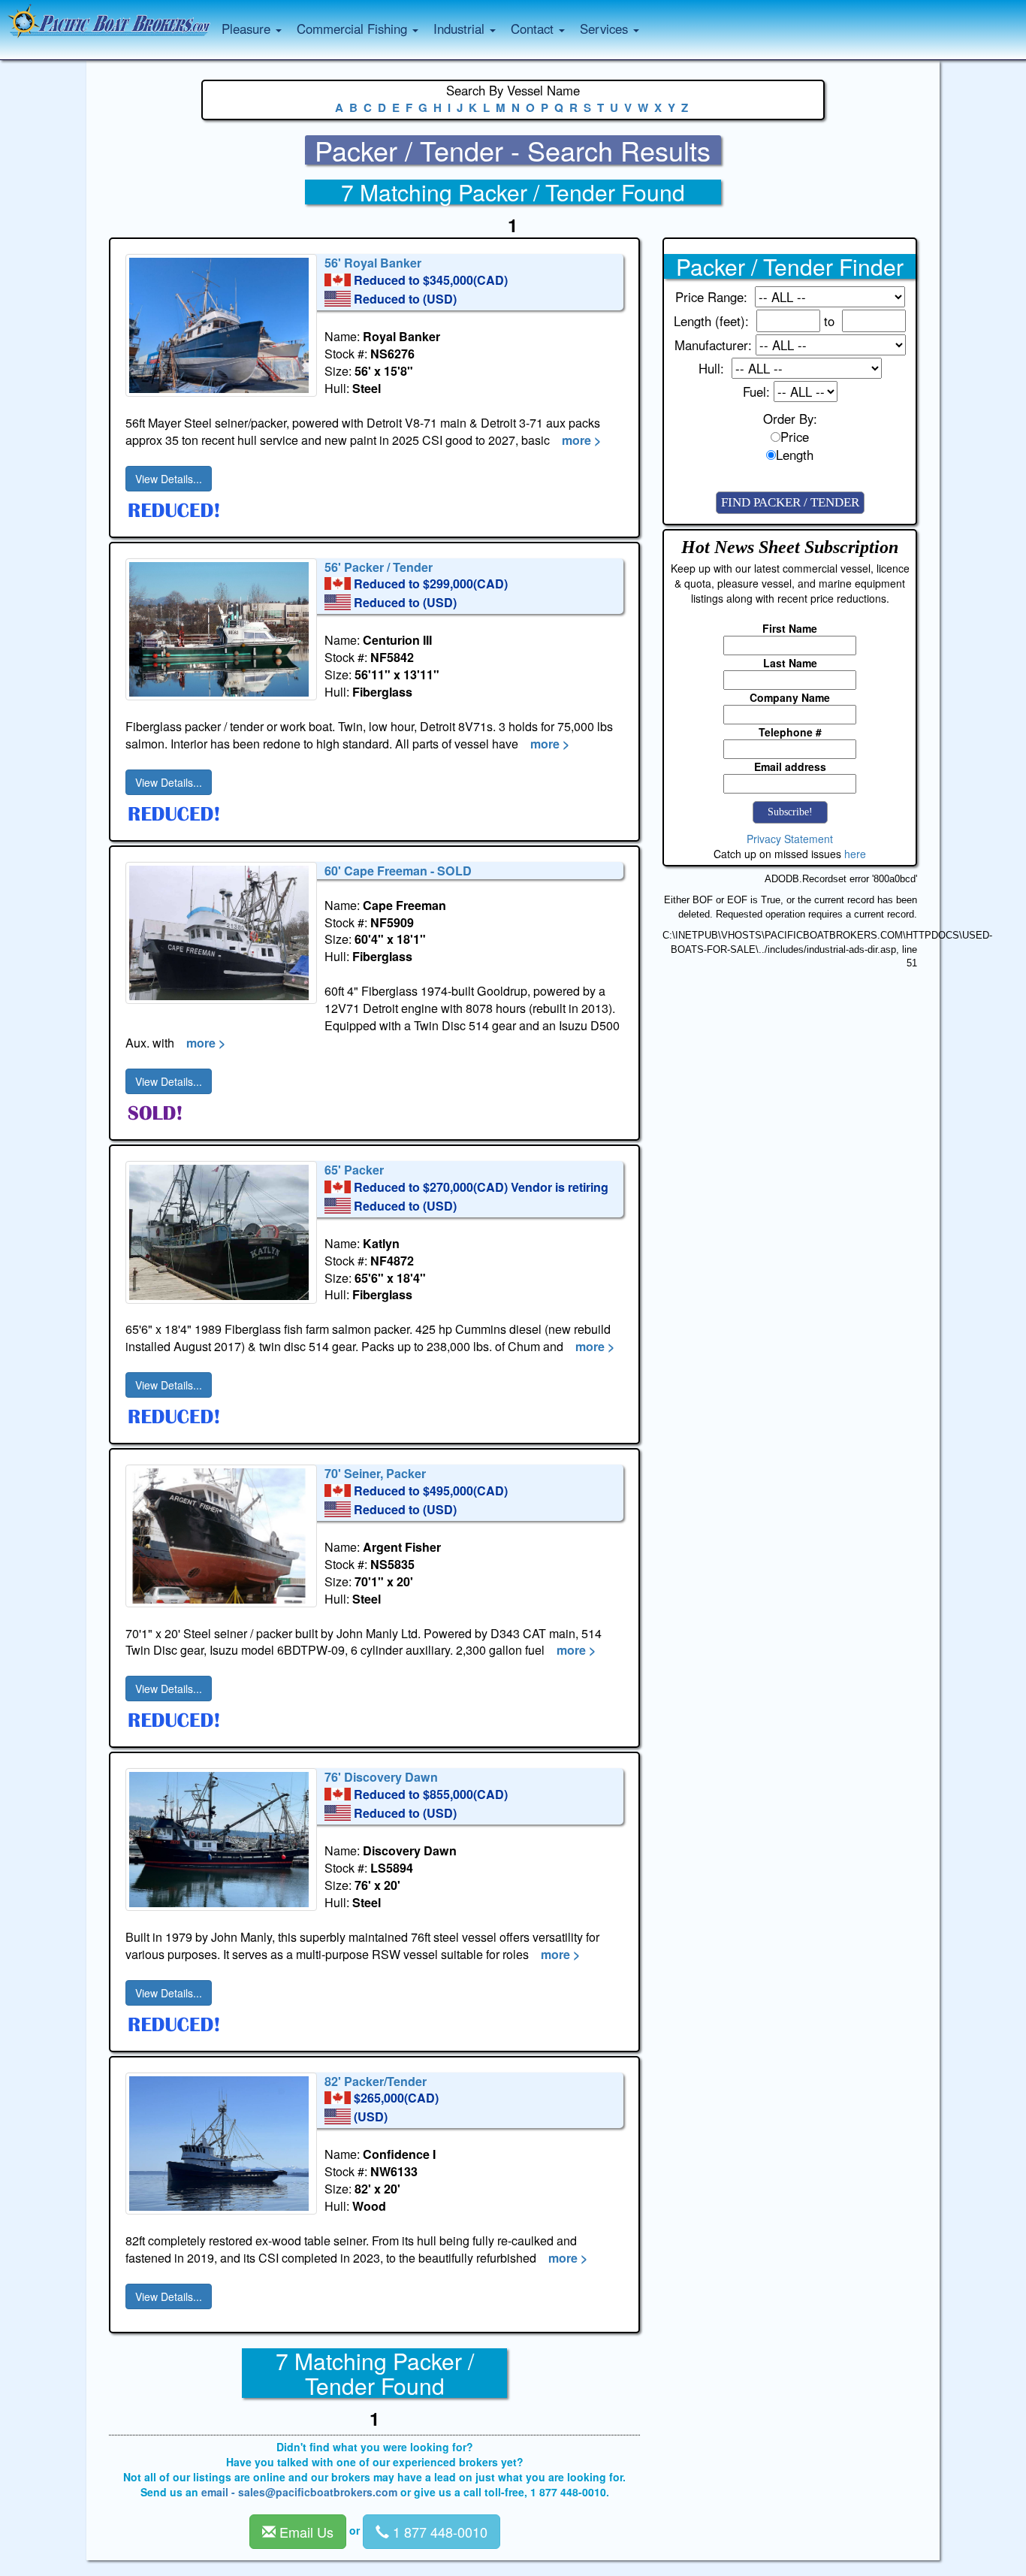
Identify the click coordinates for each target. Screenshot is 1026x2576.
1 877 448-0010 (438, 2532)
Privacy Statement (790, 839)
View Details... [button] (169, 479)
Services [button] (606, 29)
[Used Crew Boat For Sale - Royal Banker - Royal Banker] (221, 325)
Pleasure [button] (248, 29)
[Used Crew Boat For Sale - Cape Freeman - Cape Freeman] (221, 933)
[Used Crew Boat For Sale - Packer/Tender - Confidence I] (221, 2144)
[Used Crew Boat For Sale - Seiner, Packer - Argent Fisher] (221, 1536)
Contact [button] (534, 29)
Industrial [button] (461, 29)
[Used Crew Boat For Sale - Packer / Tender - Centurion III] (221, 629)
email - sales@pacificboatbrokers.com (299, 2492)
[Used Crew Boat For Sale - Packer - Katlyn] (221, 1232)
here (855, 854)
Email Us (305, 2532)
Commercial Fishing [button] (354, 29)
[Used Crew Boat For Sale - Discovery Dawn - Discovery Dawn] (221, 1840)
